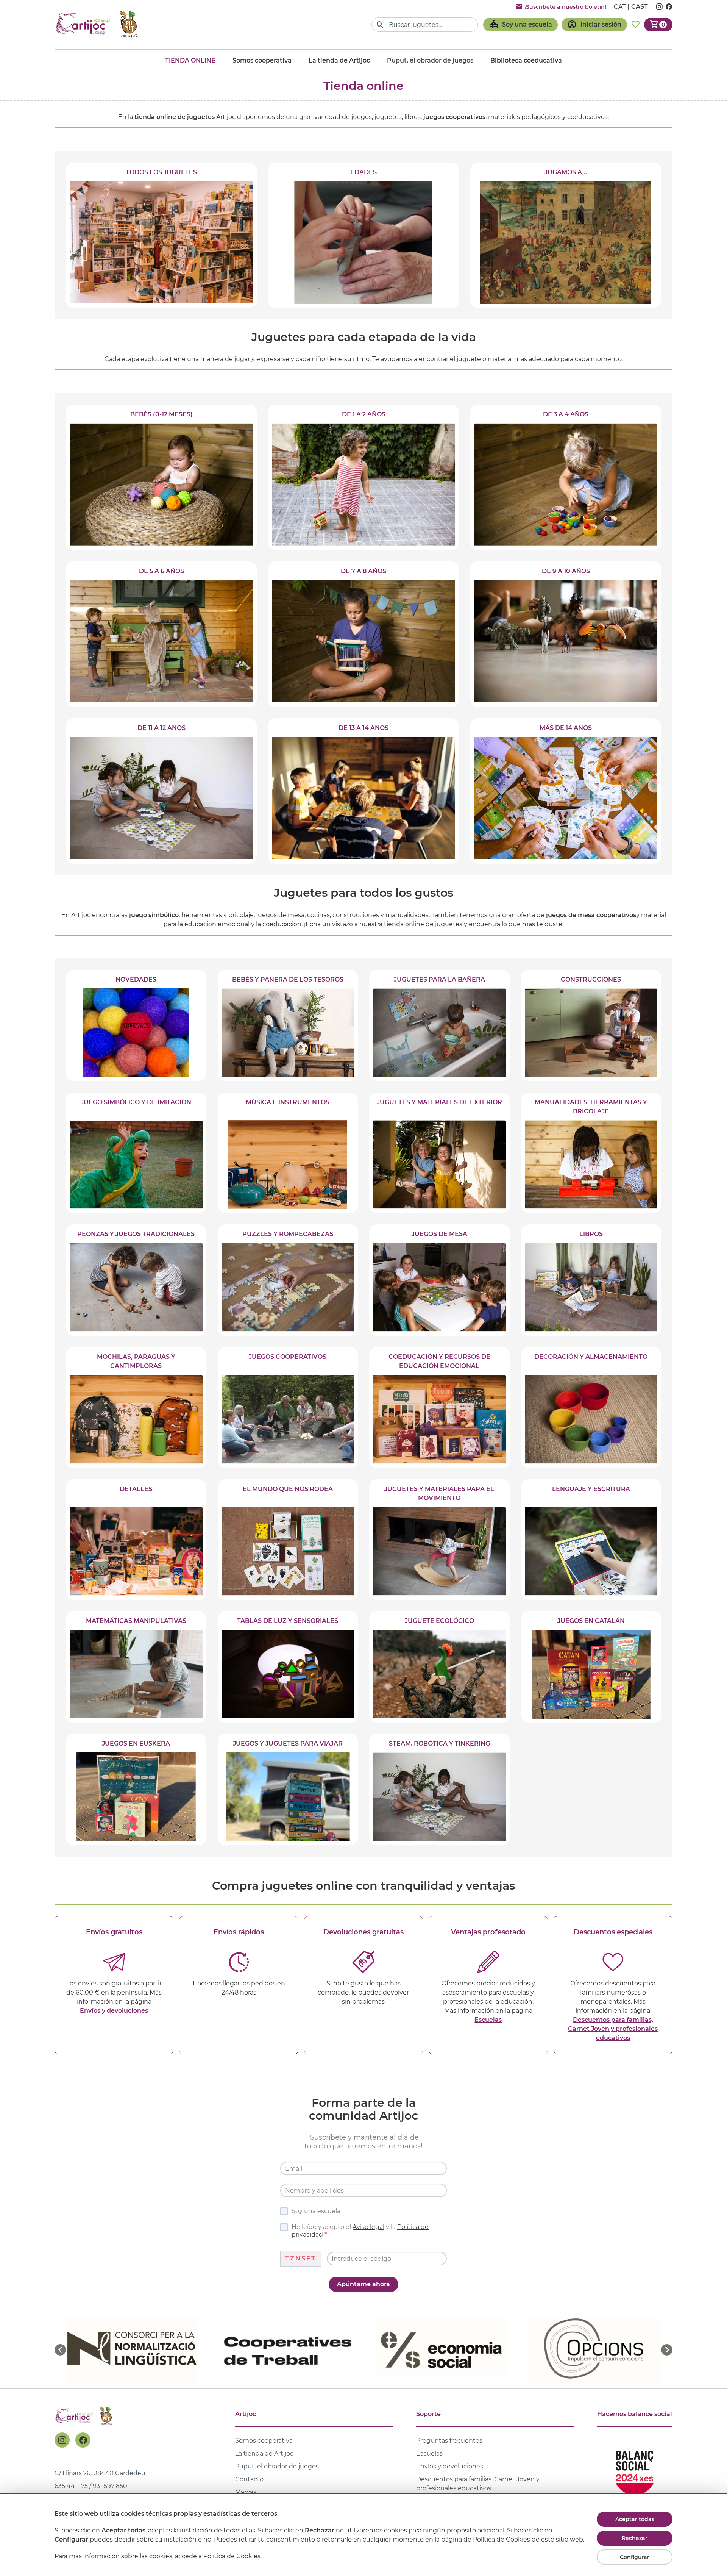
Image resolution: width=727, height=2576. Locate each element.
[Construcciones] (591, 1025)
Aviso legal (368, 2227)
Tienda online (190, 60)
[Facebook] (83, 2440)
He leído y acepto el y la (360, 2231)
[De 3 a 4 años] (566, 477)
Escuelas (488, 2020)
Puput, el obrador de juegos (277, 2466)
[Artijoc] (98, 24)
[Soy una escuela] (520, 25)
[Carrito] (658, 25)
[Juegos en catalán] (591, 1667)
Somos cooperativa (262, 60)
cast (640, 7)
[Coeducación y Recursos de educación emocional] (439, 1407)
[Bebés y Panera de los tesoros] (288, 1025)
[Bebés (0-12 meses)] (161, 477)
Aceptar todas (635, 2519)
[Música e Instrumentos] (288, 1153)
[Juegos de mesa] (439, 1280)
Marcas (246, 2492)
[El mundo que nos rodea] (288, 1540)
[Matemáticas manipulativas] (136, 1667)
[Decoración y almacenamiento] (591, 1407)
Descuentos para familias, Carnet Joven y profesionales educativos (613, 2029)
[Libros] (591, 1280)
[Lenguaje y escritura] (591, 1540)
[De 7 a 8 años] (363, 634)
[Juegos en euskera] (136, 1790)
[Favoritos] (636, 25)
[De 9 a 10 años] (566, 634)
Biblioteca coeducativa (526, 60)
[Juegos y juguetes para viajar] (288, 1790)
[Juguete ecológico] (439, 1667)
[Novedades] (136, 1025)
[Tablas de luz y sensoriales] (288, 1667)
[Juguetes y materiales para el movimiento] (439, 1540)
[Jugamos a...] (566, 235)
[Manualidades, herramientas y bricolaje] (591, 1153)
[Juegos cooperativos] (288, 1407)
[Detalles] (136, 1540)
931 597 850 (110, 2486)
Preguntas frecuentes (449, 2441)
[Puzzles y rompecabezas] (288, 1280)
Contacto (249, 2479)
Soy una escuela (316, 2211)
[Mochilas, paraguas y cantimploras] (136, 1407)
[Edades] (363, 235)
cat (620, 7)
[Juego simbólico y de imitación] (136, 1153)
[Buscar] (380, 25)
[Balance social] (635, 2469)
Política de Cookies (232, 2556)
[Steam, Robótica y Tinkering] (439, 1790)
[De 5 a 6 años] (161, 634)
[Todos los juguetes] (161, 235)
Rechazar (635, 2538)
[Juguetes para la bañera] (439, 1025)
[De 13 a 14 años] (363, 791)
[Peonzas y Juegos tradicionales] (136, 1280)
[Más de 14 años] (566, 791)
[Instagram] (62, 2440)
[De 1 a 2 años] (363, 477)
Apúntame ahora (363, 2284)
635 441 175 (71, 2486)
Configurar (635, 2557)
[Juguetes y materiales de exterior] (439, 1153)
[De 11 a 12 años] (161, 791)
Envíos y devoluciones (114, 2011)
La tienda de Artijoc (339, 60)
